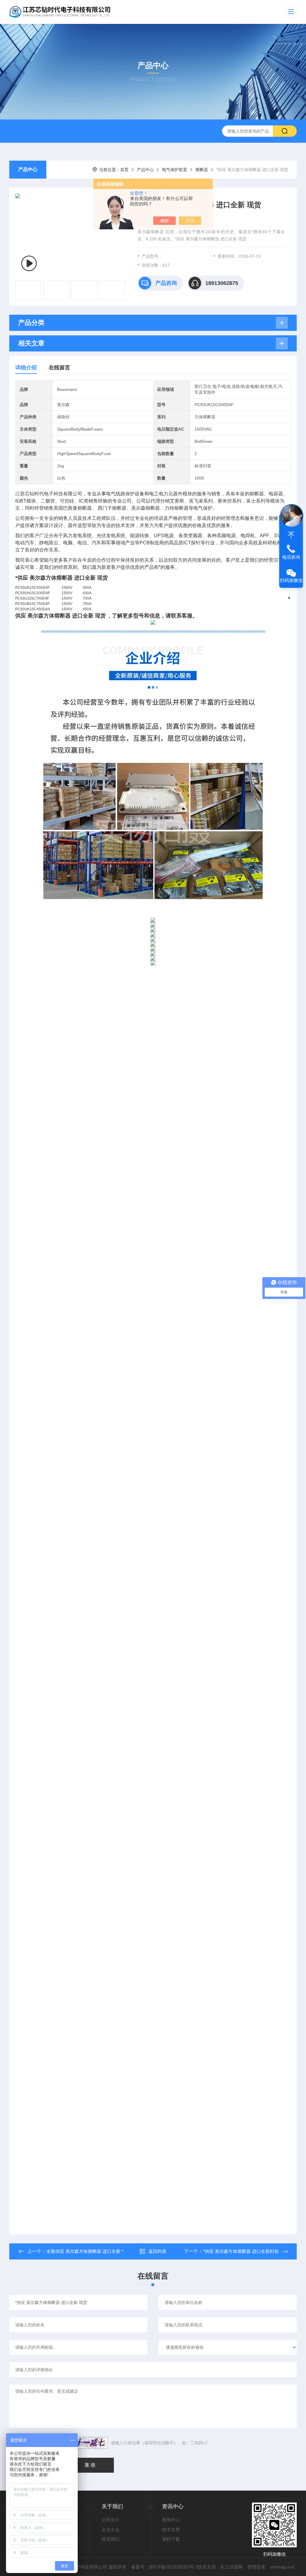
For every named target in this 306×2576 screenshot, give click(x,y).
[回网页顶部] (291, 535)
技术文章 (171, 2530)
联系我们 (111, 2539)
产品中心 (28, 169)
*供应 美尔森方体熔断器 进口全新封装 (241, 2251)
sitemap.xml (282, 2567)
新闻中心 (171, 2520)
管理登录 (256, 2567)
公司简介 (111, 2520)
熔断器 (202, 170)
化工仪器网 (231, 2567)
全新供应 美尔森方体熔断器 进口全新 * (85, 2251)
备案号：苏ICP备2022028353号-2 (165, 2567)
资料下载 (171, 2539)
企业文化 (111, 2530)
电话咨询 (291, 557)
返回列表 (157, 2251)
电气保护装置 (175, 170)
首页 (124, 170)
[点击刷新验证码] (90, 2443)
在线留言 (59, 368)
